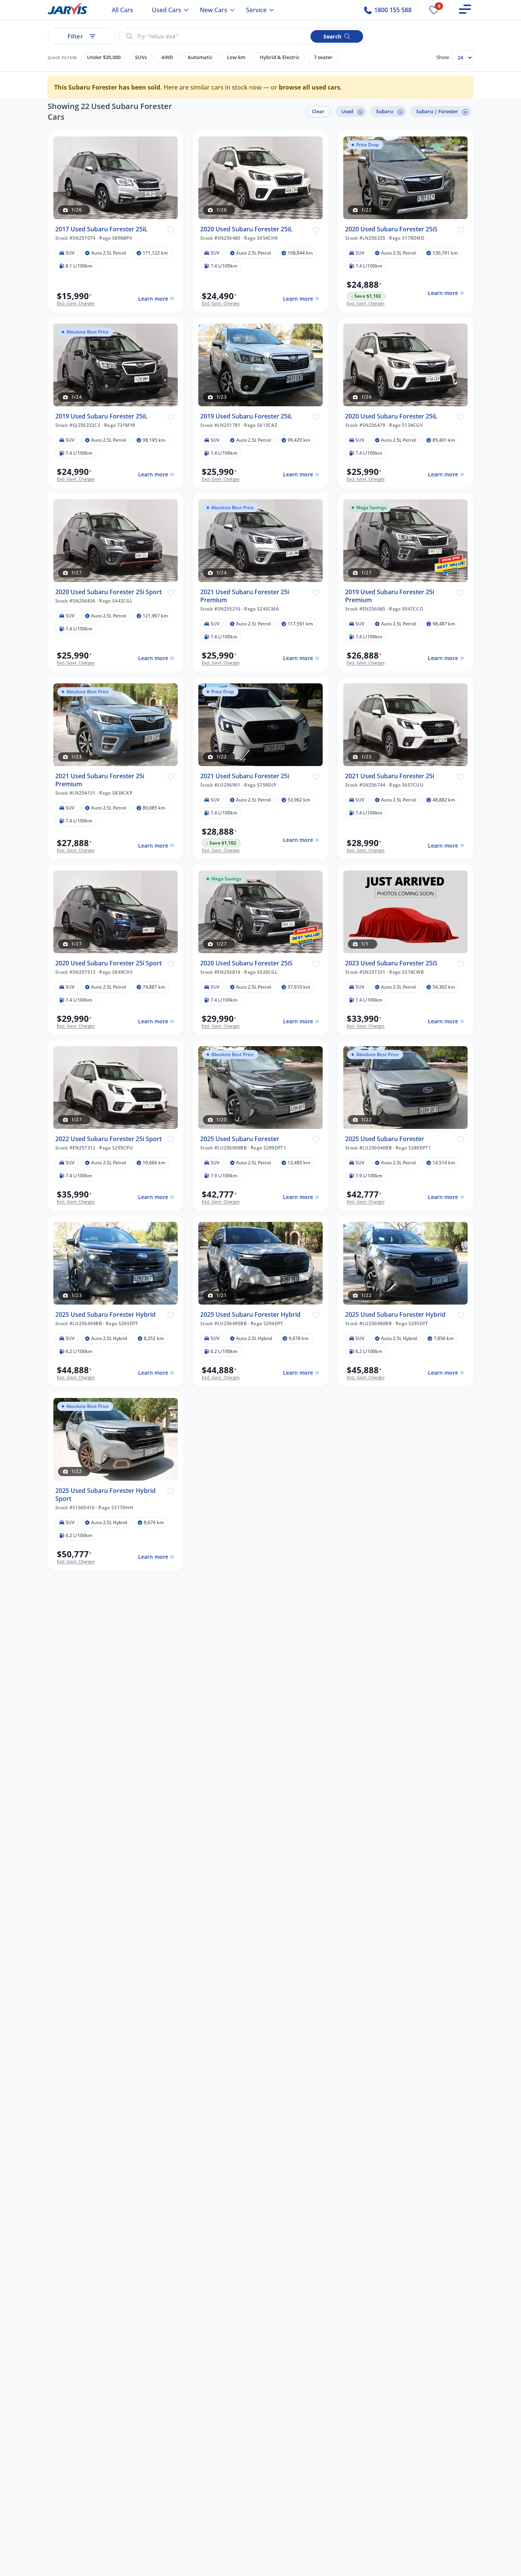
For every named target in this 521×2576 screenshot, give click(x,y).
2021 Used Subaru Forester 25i (245, 776)
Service (256, 10)
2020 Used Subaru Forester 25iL (246, 229)
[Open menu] (465, 9)
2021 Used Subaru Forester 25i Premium (245, 596)
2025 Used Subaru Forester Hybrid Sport (105, 1495)
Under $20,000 (104, 57)
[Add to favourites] (171, 229)
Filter (75, 36)
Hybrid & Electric (280, 57)
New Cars (214, 10)
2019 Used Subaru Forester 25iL (101, 416)
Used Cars (166, 10)
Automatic (200, 57)
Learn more (153, 299)
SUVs (141, 57)
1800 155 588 (392, 10)
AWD (167, 57)
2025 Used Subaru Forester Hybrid (105, 1315)
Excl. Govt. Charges (76, 303)
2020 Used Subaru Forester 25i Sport (109, 592)
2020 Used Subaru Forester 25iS (391, 229)
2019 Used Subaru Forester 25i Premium (390, 596)
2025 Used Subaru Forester (240, 1139)
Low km (236, 57)
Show (443, 57)
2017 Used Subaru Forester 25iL (101, 229)
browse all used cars (310, 87)
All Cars (122, 10)
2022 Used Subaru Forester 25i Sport (109, 1139)
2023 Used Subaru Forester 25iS (391, 963)
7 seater (323, 57)
